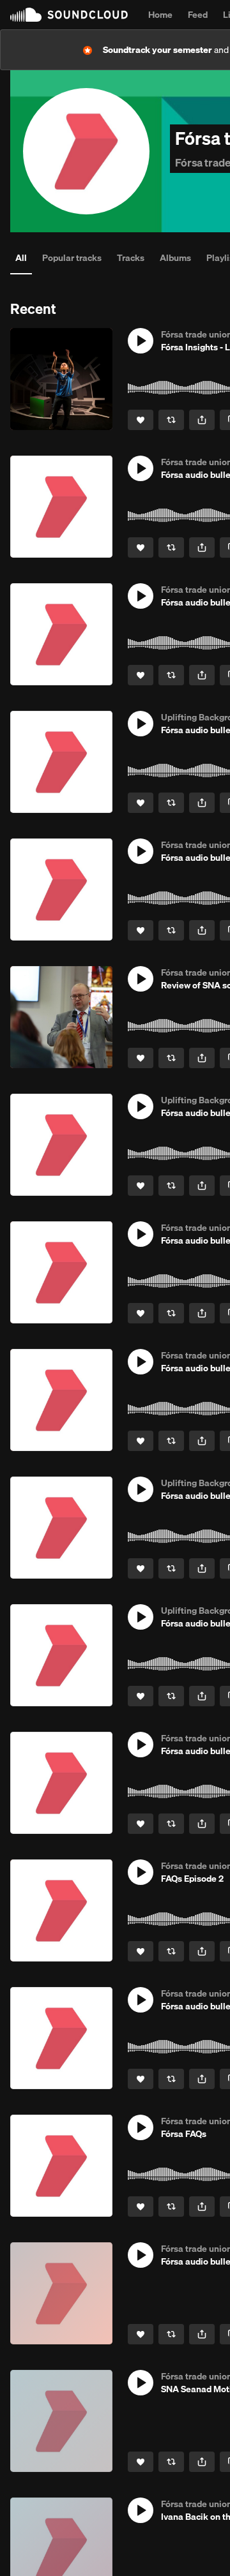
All (21, 258)
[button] (141, 341)
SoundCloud (69, 15)
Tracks (131, 258)
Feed (198, 15)
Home (160, 15)
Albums (175, 258)
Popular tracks (72, 258)
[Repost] (171, 420)
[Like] (141, 420)
